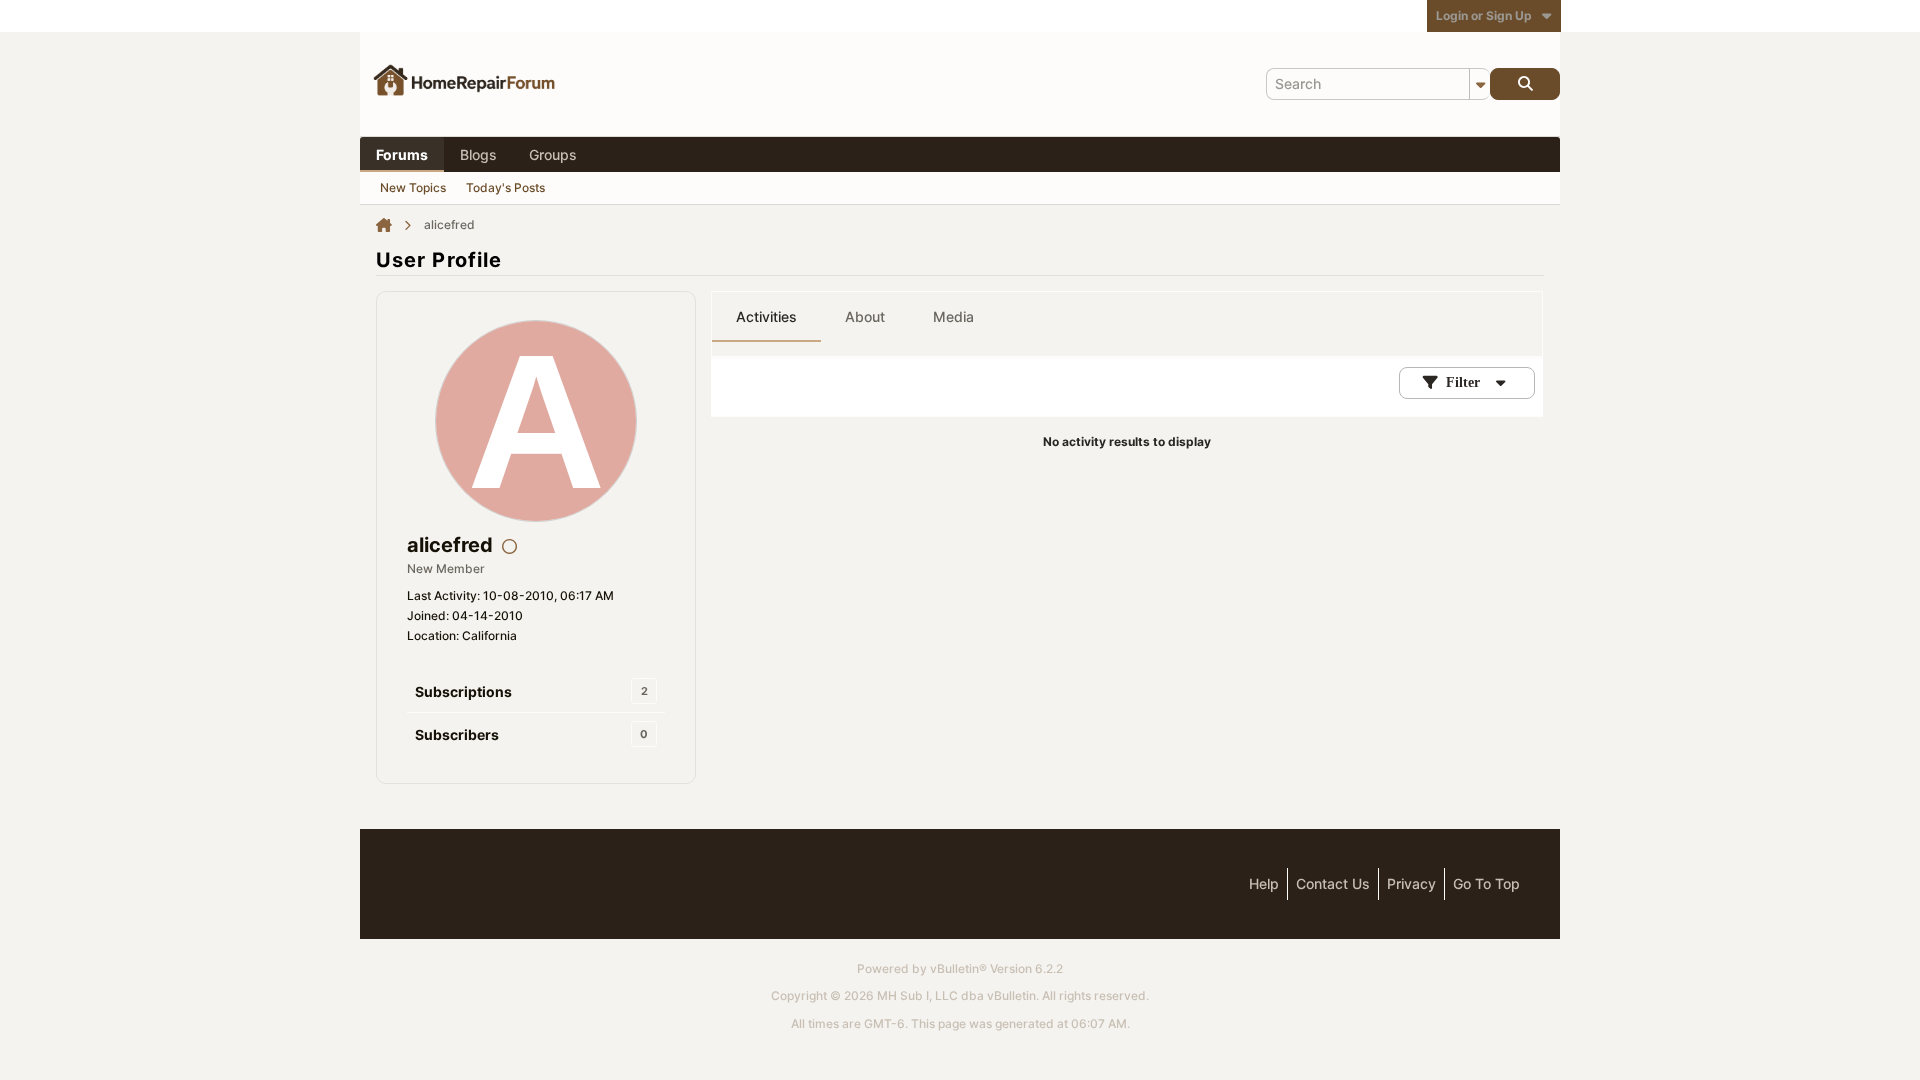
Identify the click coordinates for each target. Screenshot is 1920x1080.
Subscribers (457, 734)
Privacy (1411, 883)
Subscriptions (463, 691)
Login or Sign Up (1484, 15)
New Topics (413, 187)
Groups (553, 154)
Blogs (478, 154)
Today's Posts (505, 187)
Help (1264, 883)
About (865, 316)
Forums (402, 154)
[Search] (1525, 84)
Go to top (1486, 883)
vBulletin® (958, 968)
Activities (766, 316)
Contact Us (1333, 883)
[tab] (766, 317)
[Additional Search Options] (1480, 84)
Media (953, 316)
